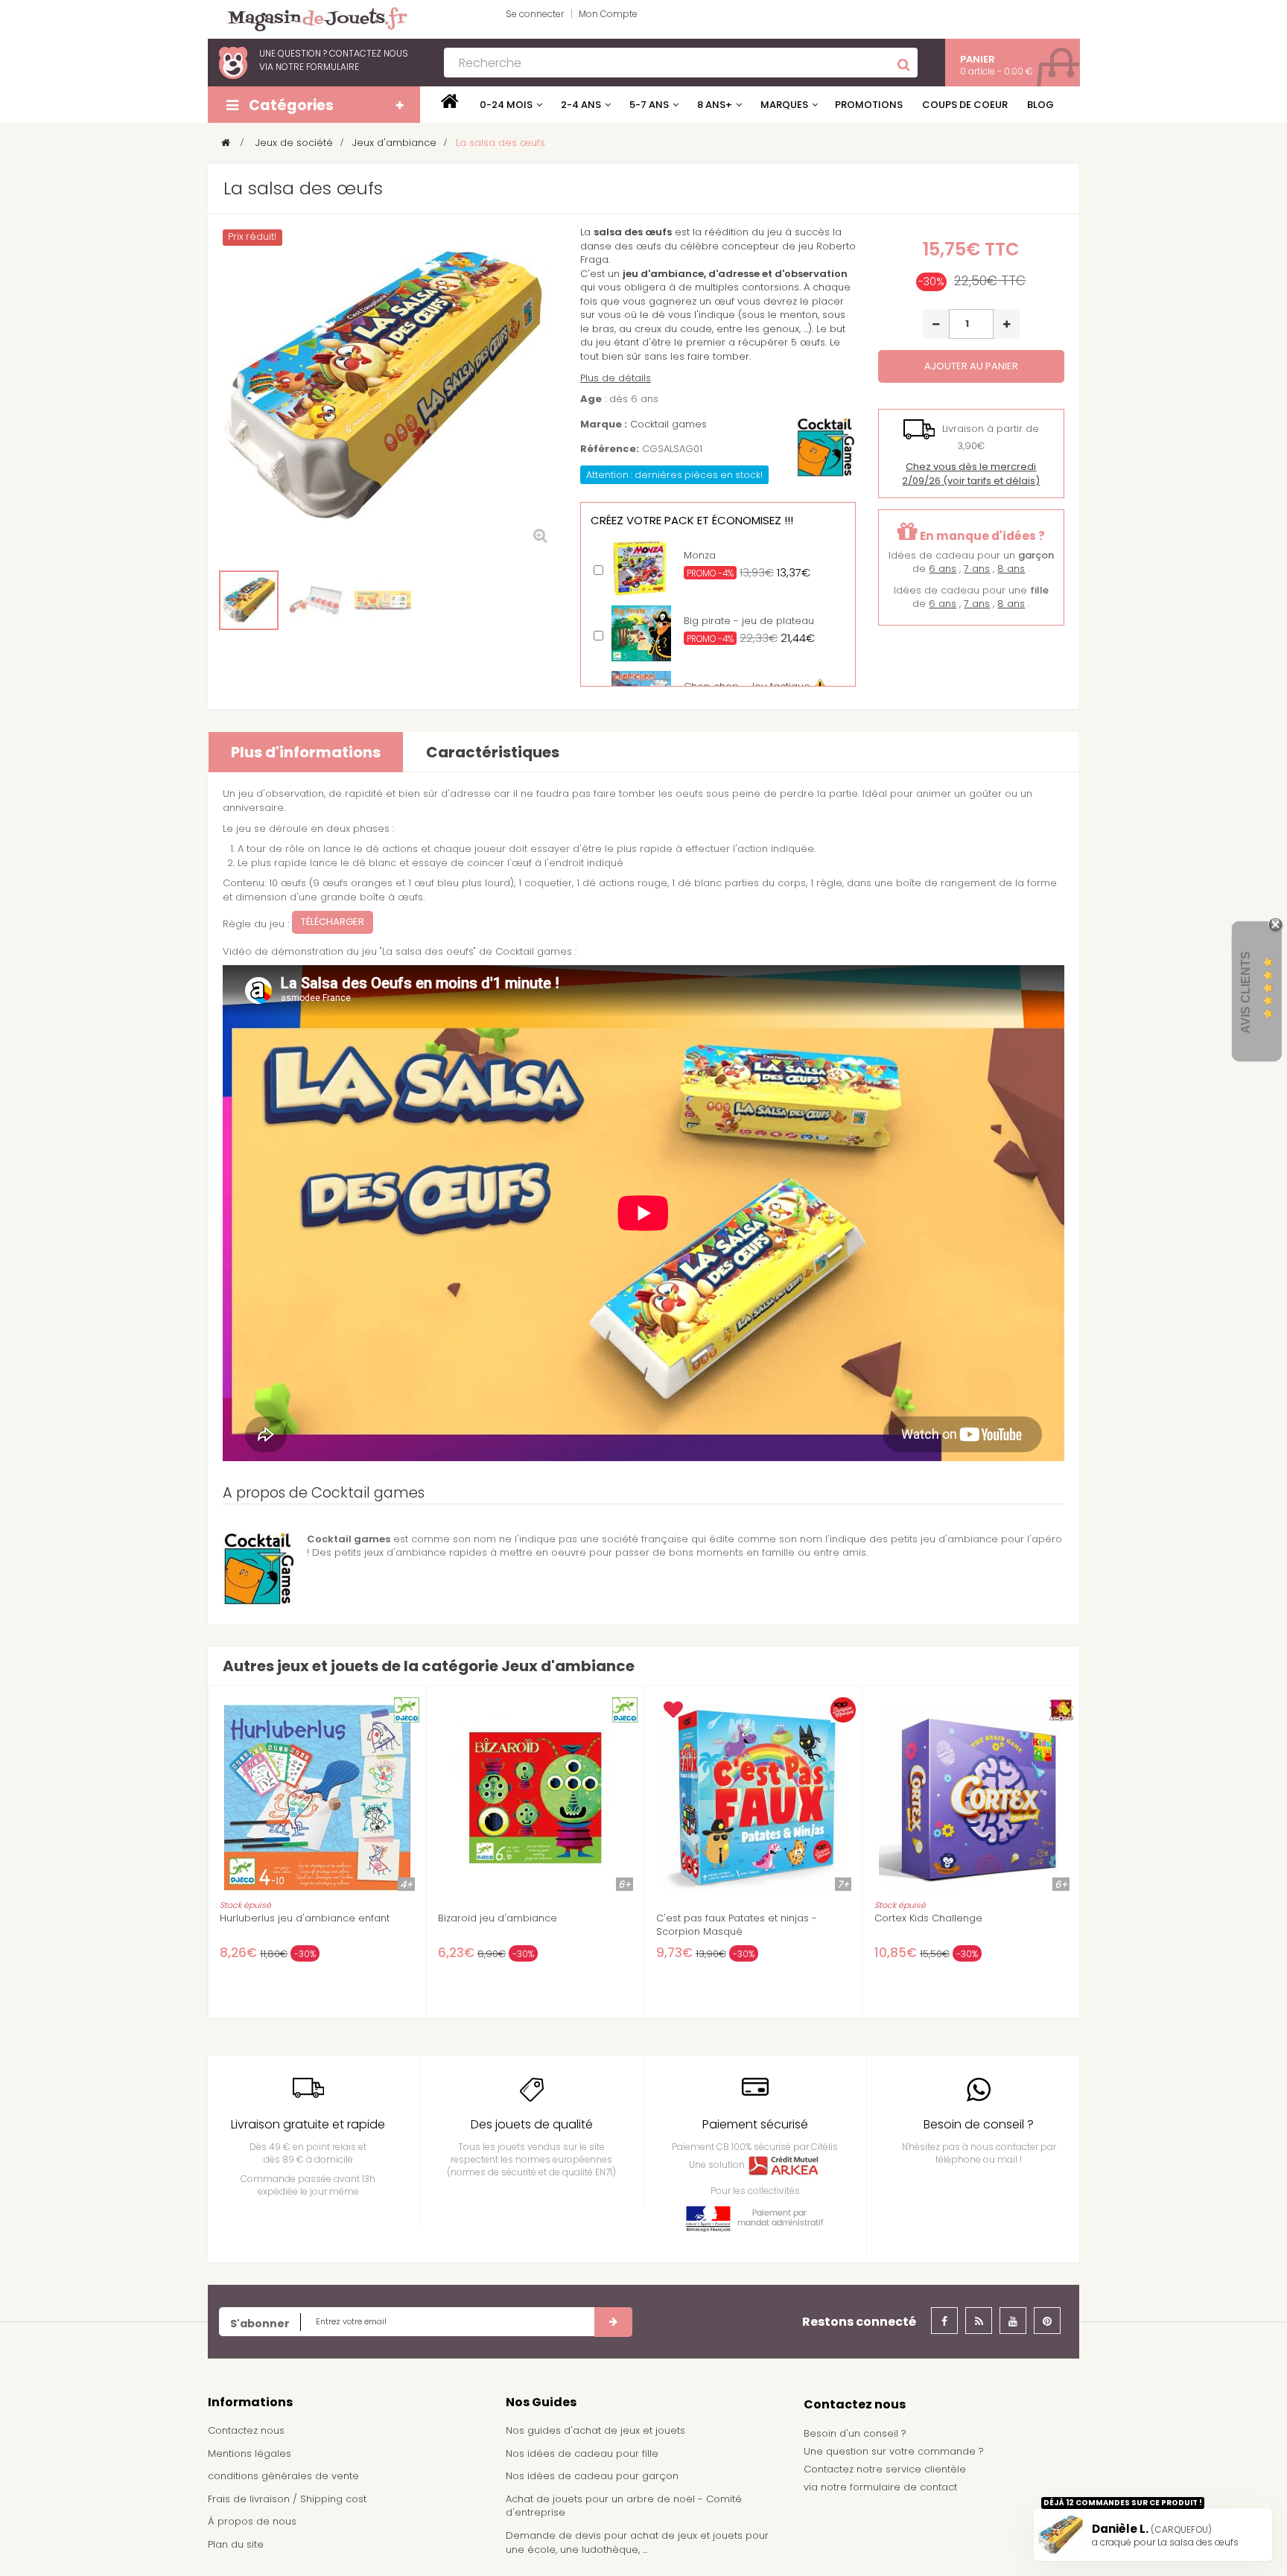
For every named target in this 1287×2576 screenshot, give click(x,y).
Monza (700, 555)
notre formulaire (317, 67)
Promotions (869, 105)
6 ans (943, 569)
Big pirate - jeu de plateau (749, 621)
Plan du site (236, 2544)
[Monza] (641, 568)
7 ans (977, 569)
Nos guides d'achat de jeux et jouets (595, 2430)
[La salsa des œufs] (249, 600)
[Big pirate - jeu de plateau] (641, 633)
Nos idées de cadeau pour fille (582, 2453)
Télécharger (333, 922)
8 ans (1011, 569)
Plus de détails (616, 378)
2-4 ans (581, 105)
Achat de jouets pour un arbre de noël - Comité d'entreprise (624, 2506)
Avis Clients (1246, 992)
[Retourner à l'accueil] (226, 143)
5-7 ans (649, 105)
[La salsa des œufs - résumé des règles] (383, 600)
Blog (1040, 105)
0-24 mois (506, 105)
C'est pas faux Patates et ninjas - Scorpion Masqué (737, 1925)
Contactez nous (246, 2430)
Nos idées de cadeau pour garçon (592, 2476)
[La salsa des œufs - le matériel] (316, 600)
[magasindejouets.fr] (311, 18)
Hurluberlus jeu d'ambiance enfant (305, 1918)
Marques (784, 105)
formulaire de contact (903, 2487)
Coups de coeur (965, 105)
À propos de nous (252, 2521)
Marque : (604, 424)
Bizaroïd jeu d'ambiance (498, 1918)
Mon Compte (608, 14)
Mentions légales (250, 2453)
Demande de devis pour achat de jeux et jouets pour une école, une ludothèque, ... (637, 2542)
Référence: (610, 449)
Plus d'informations (306, 752)
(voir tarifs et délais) (971, 474)
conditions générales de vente (283, 2476)
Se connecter (535, 14)
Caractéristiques (493, 752)
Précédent (224, 601)
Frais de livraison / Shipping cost (287, 2499)
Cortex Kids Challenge (928, 1918)
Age (591, 399)
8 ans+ (715, 105)
